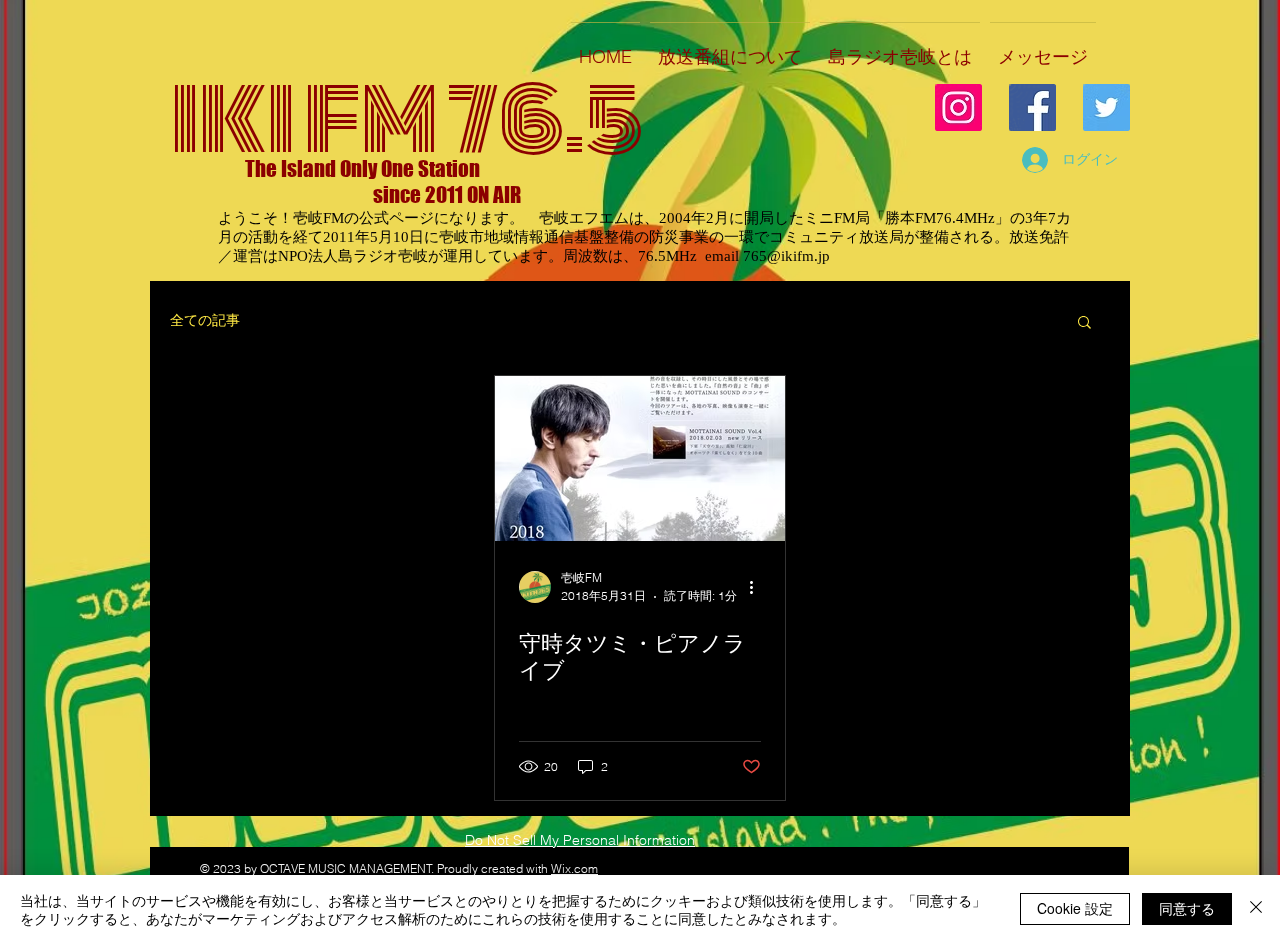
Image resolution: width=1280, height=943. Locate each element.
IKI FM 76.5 (407, 120)
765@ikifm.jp (786, 256)
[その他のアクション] (758, 587)
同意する (1187, 908)
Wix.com (574, 868)
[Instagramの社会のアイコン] (958, 107)
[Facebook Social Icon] (1032, 107)
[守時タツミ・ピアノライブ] (640, 458)
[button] (1084, 323)
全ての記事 (205, 320)
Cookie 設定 (1075, 908)
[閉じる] (1256, 909)
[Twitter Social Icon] (1106, 107)
